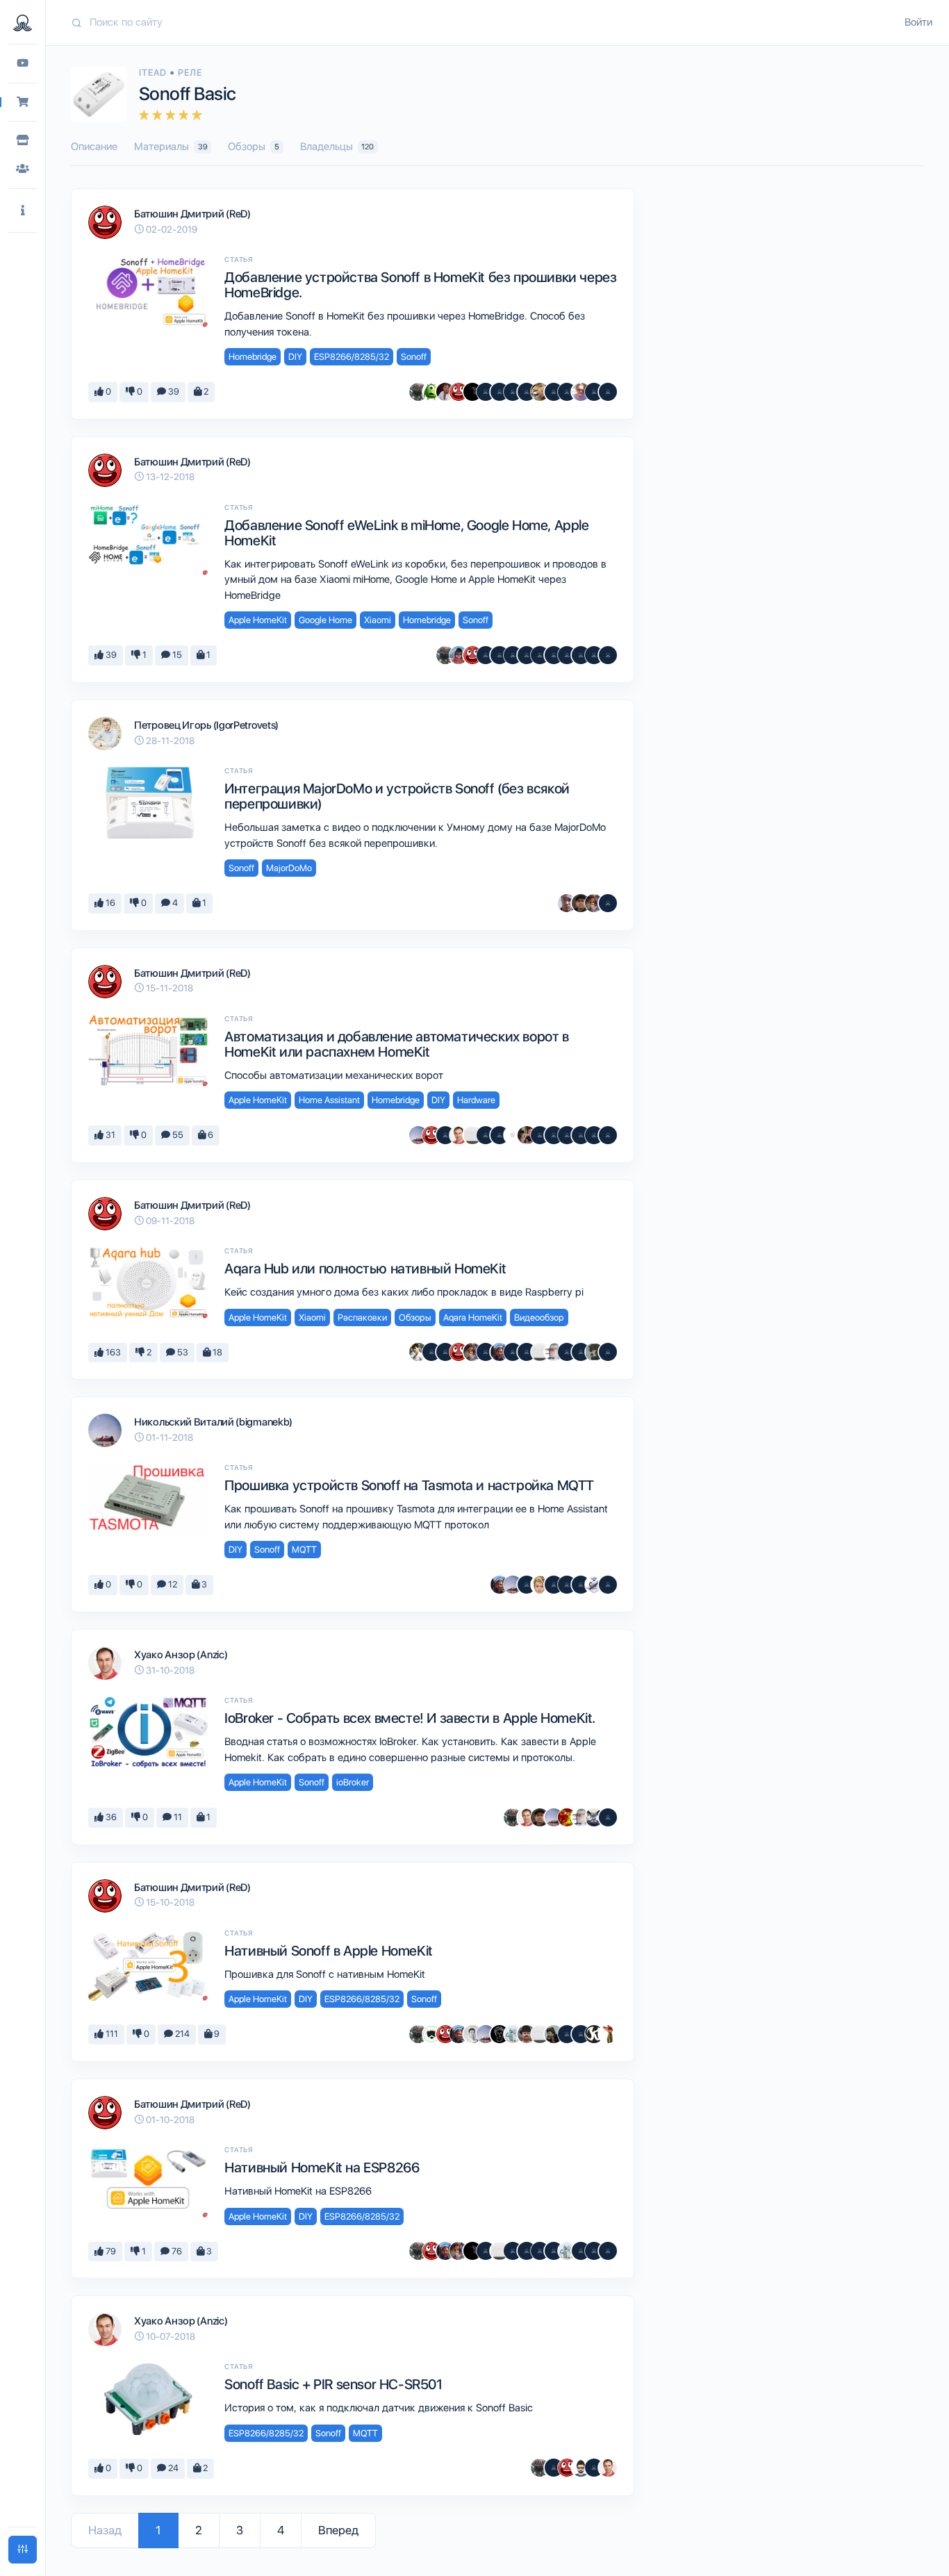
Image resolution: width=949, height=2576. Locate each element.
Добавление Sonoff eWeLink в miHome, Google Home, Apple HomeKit (406, 533)
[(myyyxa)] (486, 655)
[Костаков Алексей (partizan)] (472, 1135)
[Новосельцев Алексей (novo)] (500, 1352)
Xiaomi (378, 620)
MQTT (304, 1550)
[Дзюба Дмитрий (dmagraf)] (527, 1135)
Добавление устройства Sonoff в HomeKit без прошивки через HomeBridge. (420, 285)
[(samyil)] (527, 2251)
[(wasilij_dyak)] (608, 1817)
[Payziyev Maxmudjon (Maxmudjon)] (472, 2034)
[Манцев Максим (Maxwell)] (540, 392)
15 (176, 655)
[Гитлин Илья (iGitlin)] (567, 1817)
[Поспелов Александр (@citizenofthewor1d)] (431, 1352)
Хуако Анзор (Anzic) (181, 1655)
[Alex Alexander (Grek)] (527, 1585)
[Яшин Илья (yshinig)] (608, 2034)
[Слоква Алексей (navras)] (594, 1352)
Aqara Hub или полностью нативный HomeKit (365, 1269)
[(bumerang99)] (594, 655)
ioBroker (353, 1782)
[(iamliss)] (608, 1135)
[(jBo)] (540, 655)
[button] (23, 211)
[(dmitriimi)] (554, 392)
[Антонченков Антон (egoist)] (594, 903)
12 (172, 1584)
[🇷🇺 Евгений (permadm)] (540, 1585)
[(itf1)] (540, 1135)
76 (176, 2251)
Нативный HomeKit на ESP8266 (322, 2168)
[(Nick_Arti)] (554, 655)
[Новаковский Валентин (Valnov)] (486, 1352)
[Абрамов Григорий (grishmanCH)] (459, 655)
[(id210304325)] (486, 2251)
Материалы (171, 147)
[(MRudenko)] (554, 1585)
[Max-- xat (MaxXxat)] (445, 392)
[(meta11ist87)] (486, 392)
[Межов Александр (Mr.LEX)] (513, 655)
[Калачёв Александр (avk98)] (567, 1135)
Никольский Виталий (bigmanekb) (213, 1422)
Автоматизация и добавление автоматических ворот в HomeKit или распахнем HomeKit (396, 1044)
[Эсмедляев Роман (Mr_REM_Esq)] (554, 1352)
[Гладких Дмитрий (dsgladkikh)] (527, 655)
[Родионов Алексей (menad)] (431, 392)
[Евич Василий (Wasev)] (472, 392)
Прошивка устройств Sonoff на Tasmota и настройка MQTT (409, 1485)
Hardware (476, 1100)
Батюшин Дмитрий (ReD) (192, 214)
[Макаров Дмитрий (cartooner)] (513, 2034)
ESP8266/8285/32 (352, 357)
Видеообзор (539, 1318)
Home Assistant (329, 1100)
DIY (295, 357)
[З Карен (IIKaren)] (594, 2034)
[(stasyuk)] (608, 1585)
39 (173, 391)
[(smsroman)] (567, 392)
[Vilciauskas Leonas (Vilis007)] (527, 2034)
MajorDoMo (289, 868)
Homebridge (253, 357)
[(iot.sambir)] (486, 1135)
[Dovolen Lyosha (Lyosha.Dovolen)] (500, 2034)
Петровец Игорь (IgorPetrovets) (206, 725)
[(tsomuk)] (581, 1352)
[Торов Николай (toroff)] (513, 1135)
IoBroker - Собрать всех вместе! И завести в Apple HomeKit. (410, 1718)
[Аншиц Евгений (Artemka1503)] (500, 392)
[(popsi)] (608, 903)
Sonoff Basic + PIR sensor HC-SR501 (333, 2384)
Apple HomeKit (258, 620)
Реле (190, 73)
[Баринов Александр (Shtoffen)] (445, 1135)
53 (182, 1352)
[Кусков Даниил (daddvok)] (581, 392)
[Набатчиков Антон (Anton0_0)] (594, 1817)
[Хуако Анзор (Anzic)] (459, 1135)
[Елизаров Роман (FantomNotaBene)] (567, 903)
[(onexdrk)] (567, 1585)
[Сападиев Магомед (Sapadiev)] (581, 903)
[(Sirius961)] (513, 1352)
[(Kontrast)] (608, 655)
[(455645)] (608, 1352)
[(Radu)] (608, 2251)
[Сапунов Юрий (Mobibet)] (431, 2034)
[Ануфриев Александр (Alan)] (594, 392)
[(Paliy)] (594, 2468)
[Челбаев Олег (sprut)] (418, 392)
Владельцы (337, 147)
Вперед (338, 2530)
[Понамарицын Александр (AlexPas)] (513, 392)
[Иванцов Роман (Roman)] (418, 1352)
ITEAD (154, 73)
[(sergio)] (500, 655)
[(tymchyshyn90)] (594, 1135)
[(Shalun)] (500, 1135)
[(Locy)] (581, 2468)
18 (216, 1352)
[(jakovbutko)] (594, 2251)
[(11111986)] (581, 2034)
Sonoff (414, 357)
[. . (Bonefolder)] (554, 2034)
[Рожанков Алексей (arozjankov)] (594, 1585)
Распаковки (362, 1318)
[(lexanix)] (527, 392)
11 (177, 1817)
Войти (918, 22)
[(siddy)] (608, 392)
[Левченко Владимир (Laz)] (540, 2251)
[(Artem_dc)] (581, 1135)
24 (172, 2468)
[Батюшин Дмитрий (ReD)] (459, 392)
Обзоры (254, 147)
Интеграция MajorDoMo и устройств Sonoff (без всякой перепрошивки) (397, 796)
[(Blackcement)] (581, 655)
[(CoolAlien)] (554, 1135)
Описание (94, 147)
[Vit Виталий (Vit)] (527, 1352)
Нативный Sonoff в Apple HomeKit (329, 1951)
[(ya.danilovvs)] (581, 1585)
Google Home (325, 620)
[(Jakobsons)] (567, 655)
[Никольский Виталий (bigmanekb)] (418, 1135)
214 (181, 2034)
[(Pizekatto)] (445, 1352)
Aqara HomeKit (473, 1318)
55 (177, 1135)
